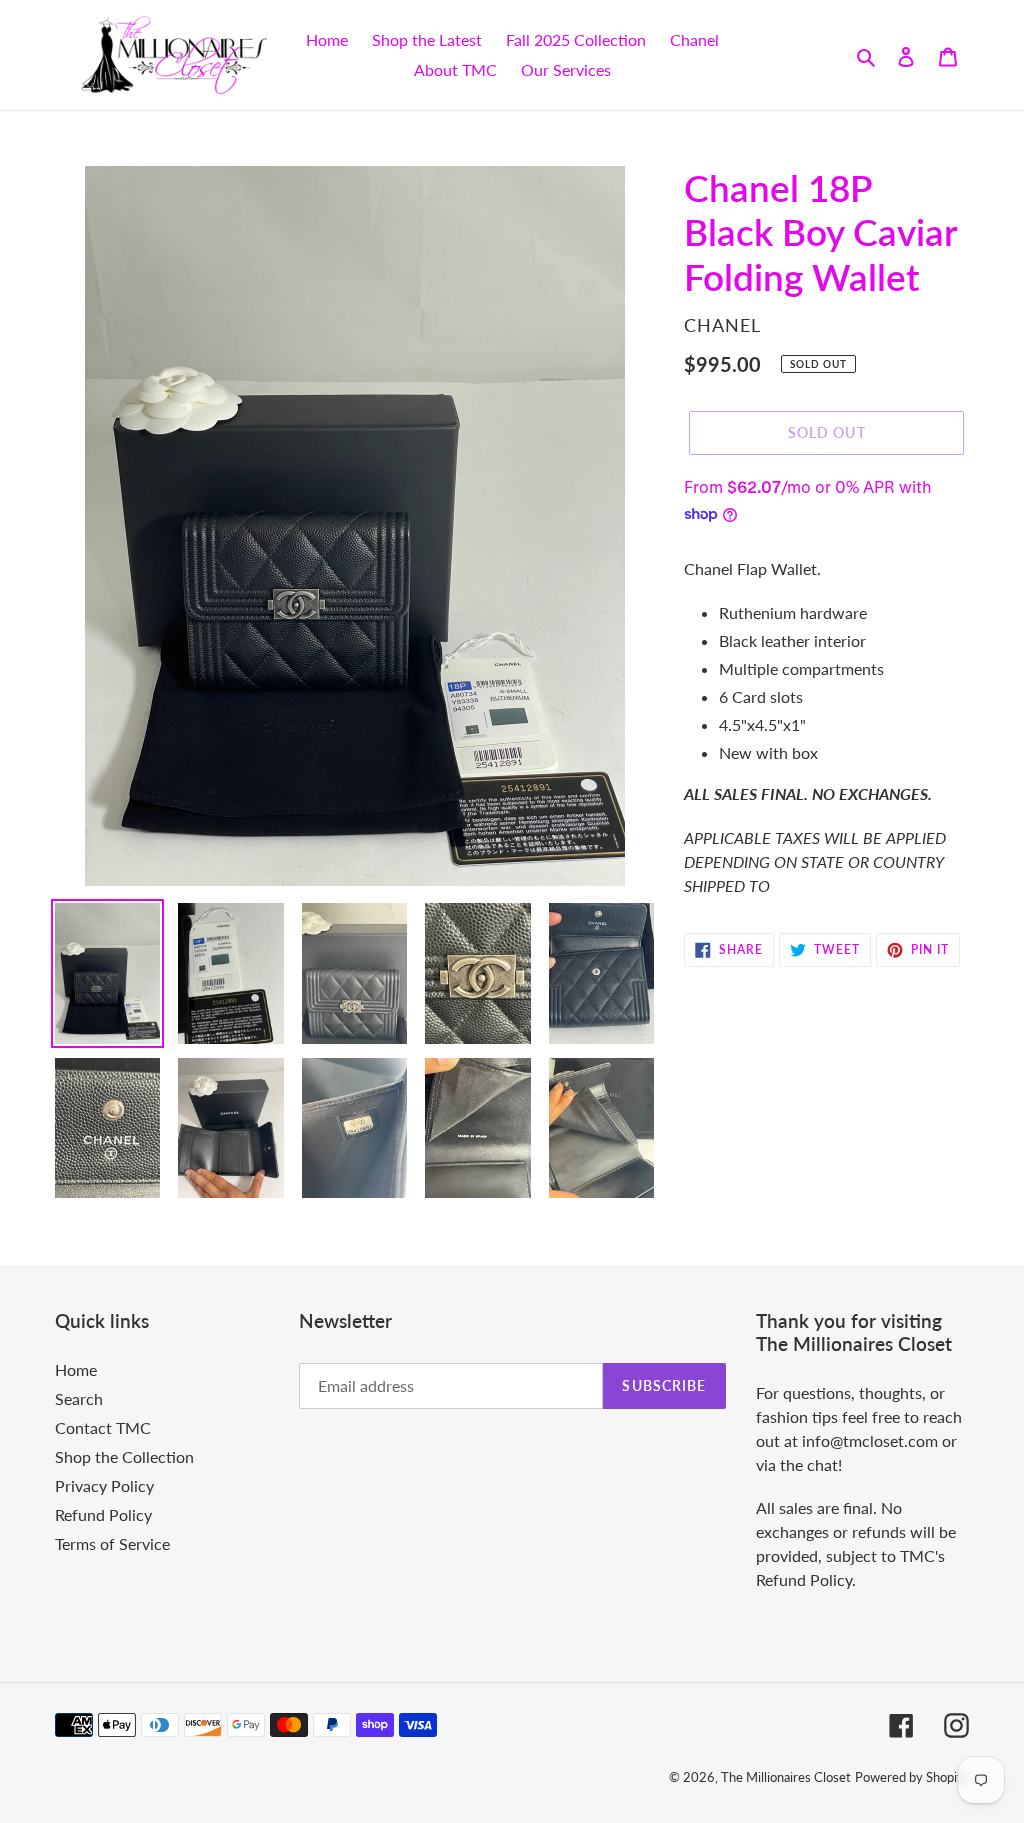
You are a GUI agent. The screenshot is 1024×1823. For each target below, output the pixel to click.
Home (76, 1369)
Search (79, 1398)
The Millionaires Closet (786, 1777)
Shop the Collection (124, 1456)
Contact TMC (103, 1427)
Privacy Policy (104, 1485)
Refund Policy (103, 1514)
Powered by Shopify (912, 1777)
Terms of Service (112, 1543)
